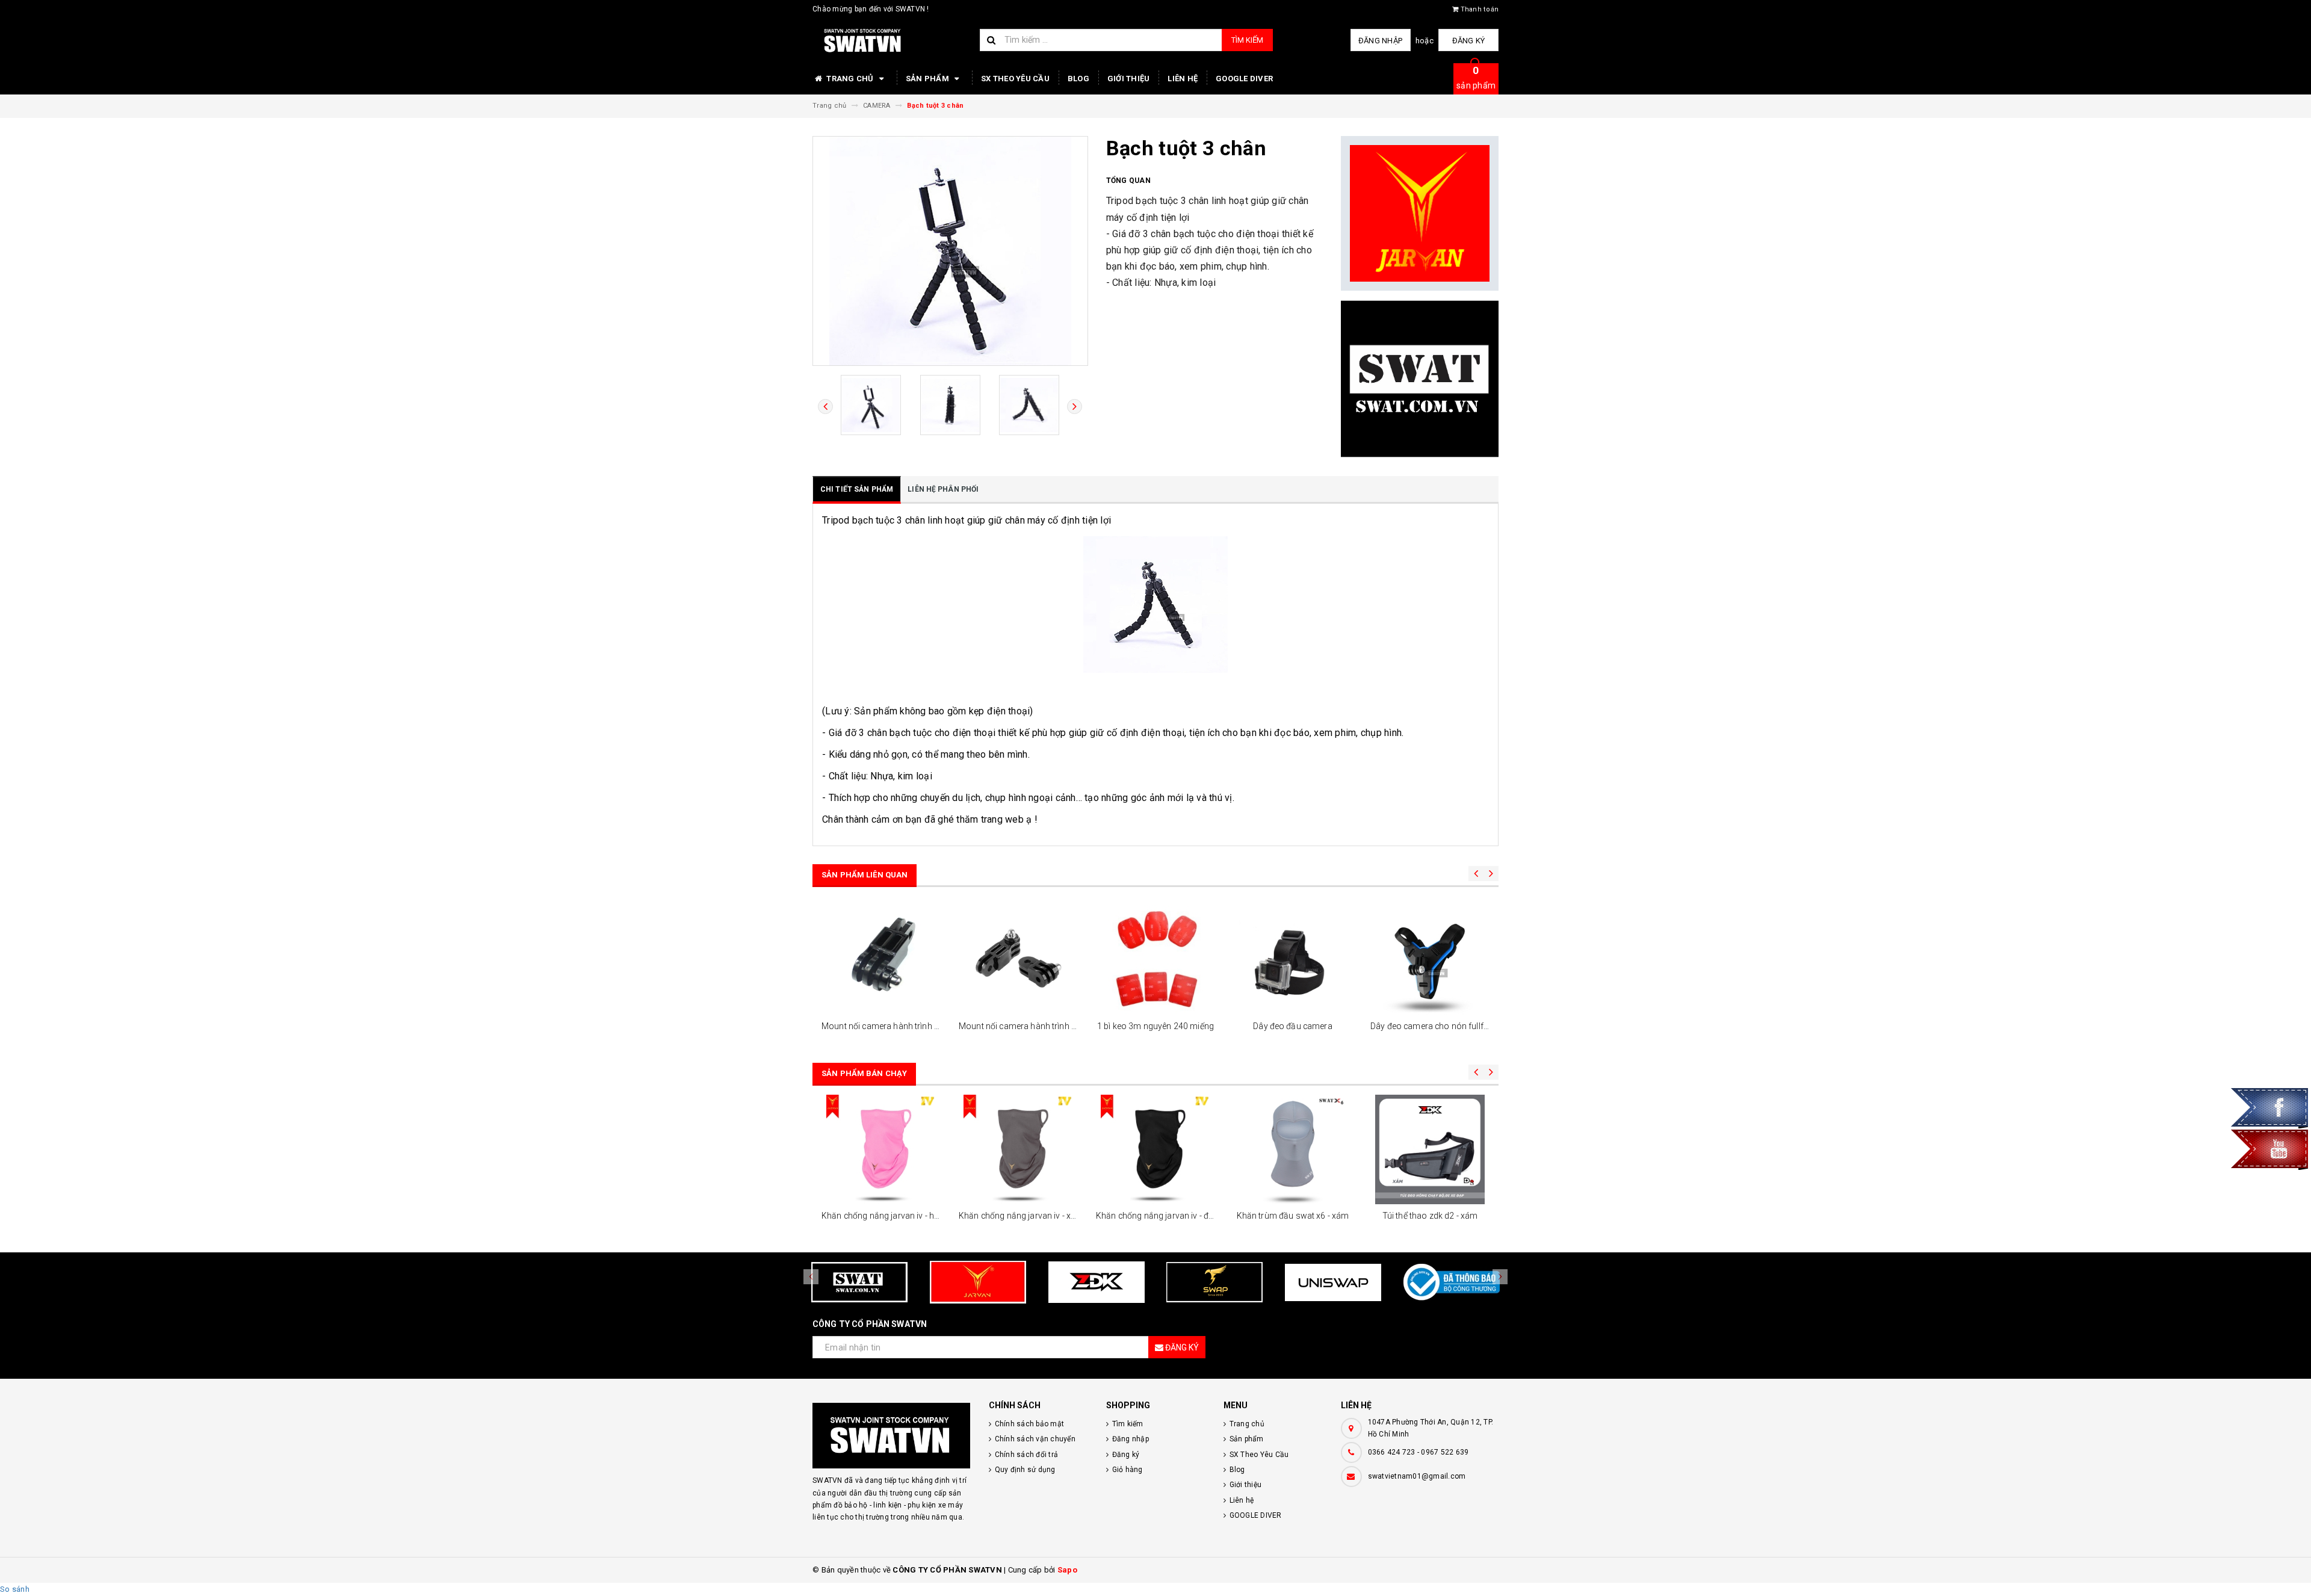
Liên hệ (1183, 79)
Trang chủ (850, 79)
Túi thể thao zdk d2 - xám (1430, 1216)
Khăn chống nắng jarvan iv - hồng (885, 1216)
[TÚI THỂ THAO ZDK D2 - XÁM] (1430, 1149)
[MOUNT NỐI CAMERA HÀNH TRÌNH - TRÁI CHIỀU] (1018, 960)
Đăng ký (1469, 41)
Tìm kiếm (1247, 40)
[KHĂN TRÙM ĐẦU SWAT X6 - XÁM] (1293, 1149)
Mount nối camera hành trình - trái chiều (1035, 1026)
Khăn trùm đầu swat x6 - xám (1293, 1216)
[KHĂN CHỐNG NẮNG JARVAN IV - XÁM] (1018, 1149)
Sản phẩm (928, 79)
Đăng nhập (1380, 41)
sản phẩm (1476, 77)
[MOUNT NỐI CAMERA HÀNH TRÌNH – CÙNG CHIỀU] (881, 960)
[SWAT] (1420, 379)
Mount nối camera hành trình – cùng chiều (902, 1026)
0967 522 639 (1445, 1452)
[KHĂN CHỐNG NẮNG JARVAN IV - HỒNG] (881, 1149)
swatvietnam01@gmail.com (1417, 1476)
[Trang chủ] (892, 41)
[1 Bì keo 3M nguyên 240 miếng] (1155, 960)
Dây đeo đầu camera (1293, 1026)
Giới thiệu (1129, 79)
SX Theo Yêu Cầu (1015, 79)
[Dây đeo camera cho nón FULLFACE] (1430, 960)
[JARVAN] (1420, 214)
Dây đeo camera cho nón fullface (1434, 1026)
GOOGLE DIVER (1244, 79)
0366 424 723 (1392, 1452)
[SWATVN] (892, 1436)
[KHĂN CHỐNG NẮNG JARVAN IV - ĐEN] (1155, 1149)
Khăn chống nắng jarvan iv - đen (1157, 1216)
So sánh (15, 1589)
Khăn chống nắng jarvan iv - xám (1021, 1216)
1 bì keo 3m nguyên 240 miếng (1155, 1026)
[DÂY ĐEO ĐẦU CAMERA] (1293, 960)
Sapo (1067, 1570)
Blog (1078, 79)
